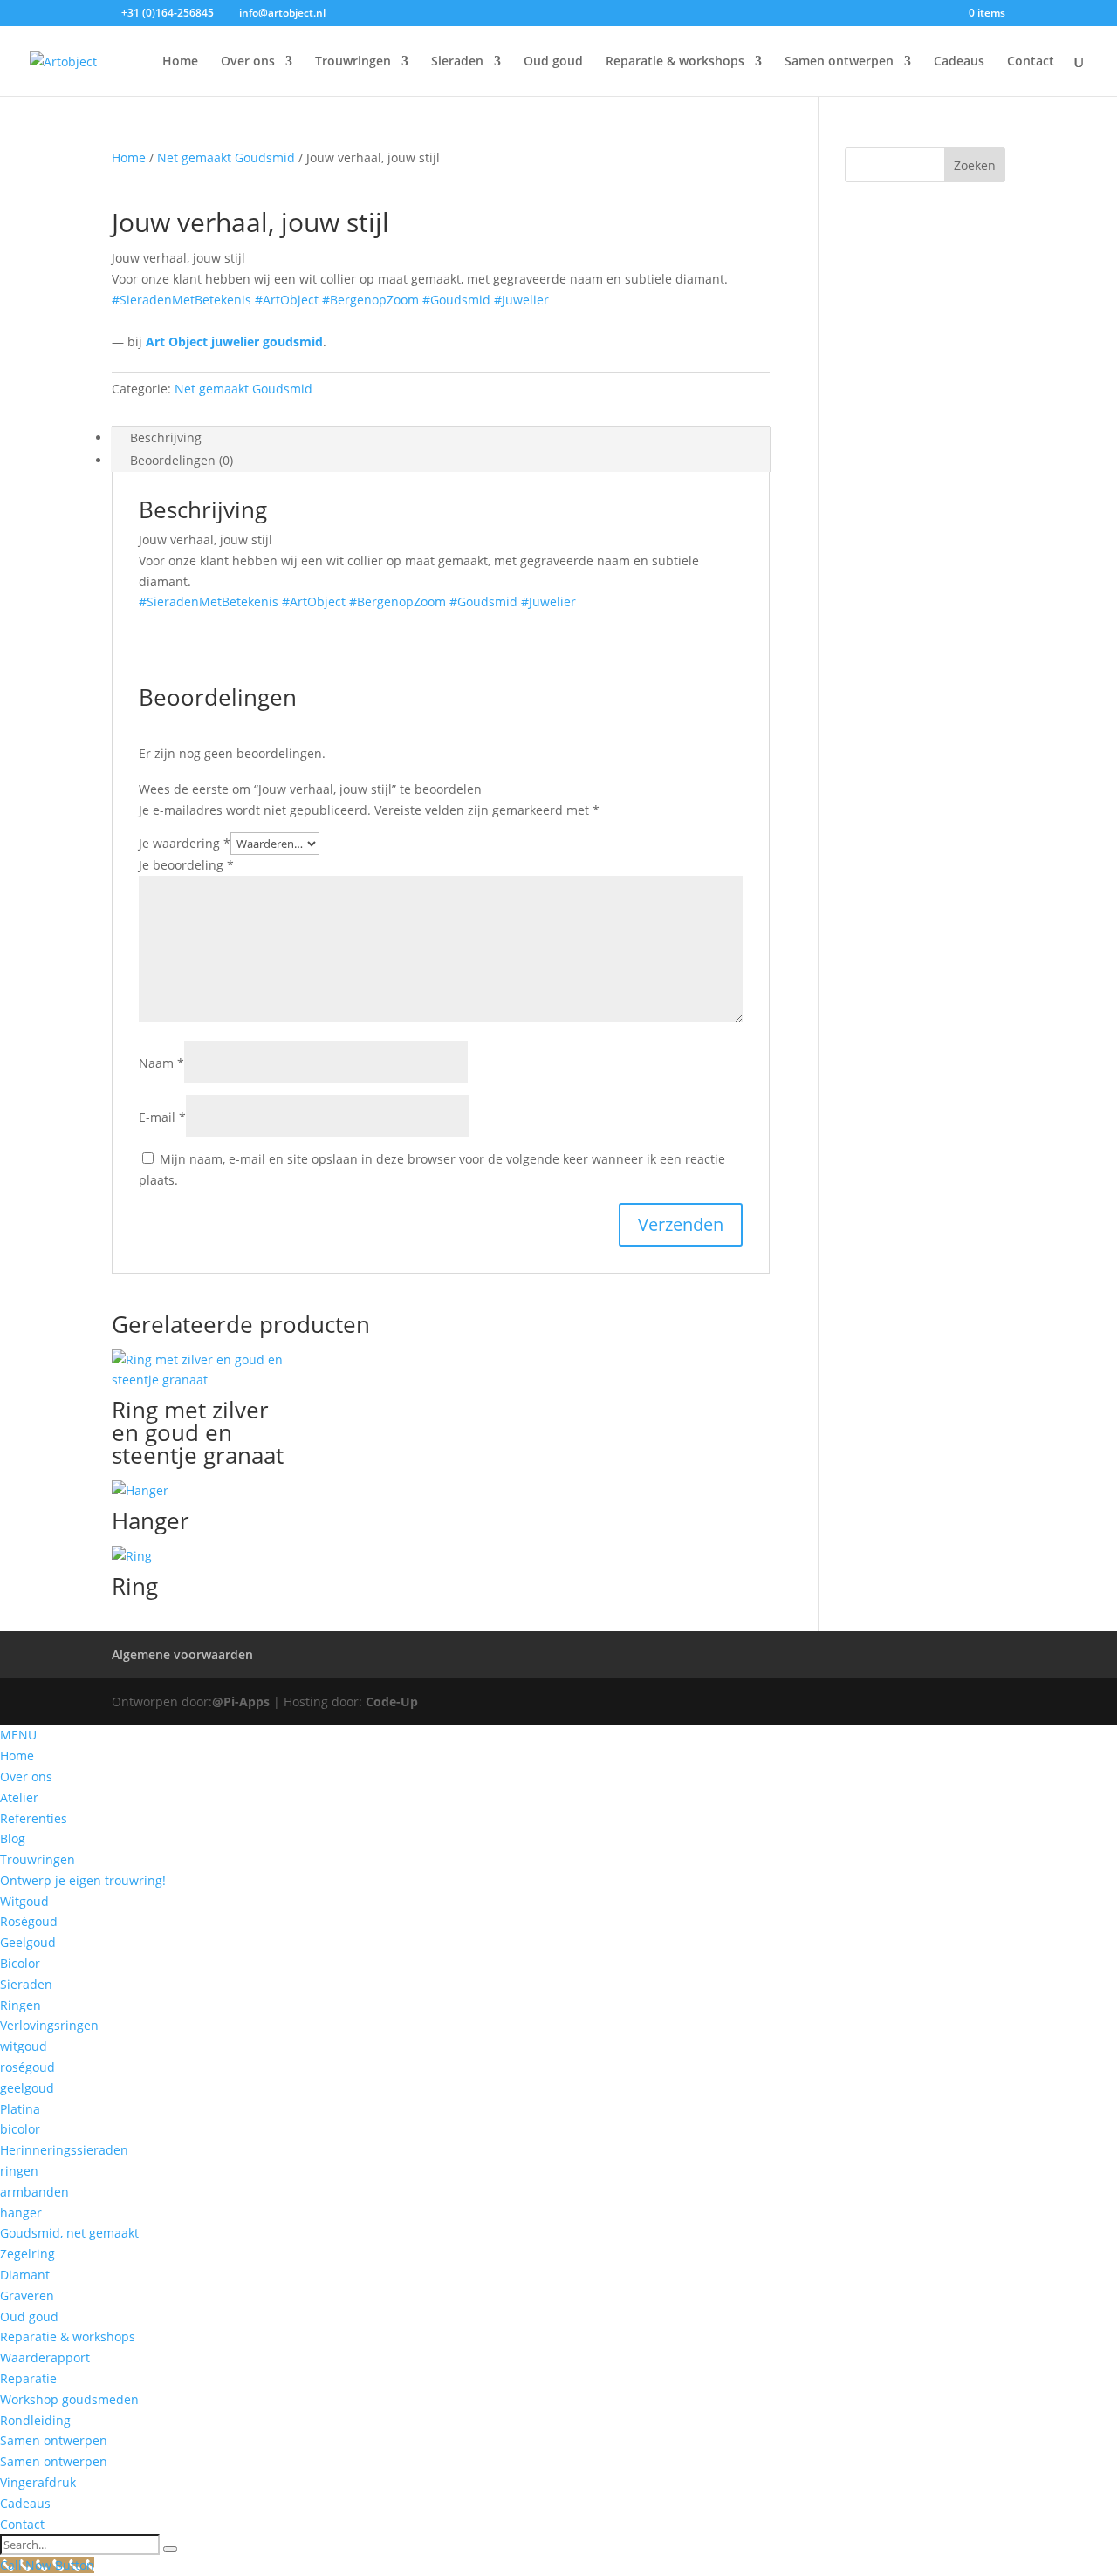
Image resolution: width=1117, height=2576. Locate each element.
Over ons (248, 62)
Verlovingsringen (49, 2025)
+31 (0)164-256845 (168, 13)
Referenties (34, 1818)
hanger (21, 2213)
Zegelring (27, 2254)
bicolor (20, 2129)
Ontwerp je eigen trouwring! (83, 1880)
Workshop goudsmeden (69, 2399)
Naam (161, 1063)
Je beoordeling (186, 865)
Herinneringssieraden (64, 2150)
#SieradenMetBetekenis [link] (182, 300)
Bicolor (20, 1963)
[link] (234, 342)
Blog (13, 1838)
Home (180, 62)
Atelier (19, 1797)
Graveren (27, 2296)
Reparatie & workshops (675, 62)
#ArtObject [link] (287, 300)
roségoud (27, 2067)
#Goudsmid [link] (456, 300)
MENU (18, 1735)
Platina (20, 2109)
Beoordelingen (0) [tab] (182, 460)
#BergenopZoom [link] (370, 300)
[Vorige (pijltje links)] (31, 1288)
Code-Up (392, 1701)
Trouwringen (353, 62)
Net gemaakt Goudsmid (226, 157)
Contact (1031, 62)
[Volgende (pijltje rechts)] (1086, 1288)
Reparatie (28, 2378)
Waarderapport (45, 2357)
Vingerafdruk (38, 2482)
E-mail (162, 1117)
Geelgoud (28, 1942)
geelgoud (27, 2088)
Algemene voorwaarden (182, 1654)
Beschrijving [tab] (166, 437)
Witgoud (24, 1901)
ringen (19, 2171)
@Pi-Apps (241, 1701)
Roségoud (29, 1921)
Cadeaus (959, 62)
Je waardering (185, 843)
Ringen (21, 2005)
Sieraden (457, 62)
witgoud (24, 2046)
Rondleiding (35, 2420)
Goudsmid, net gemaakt (69, 2233)
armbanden (34, 2192)
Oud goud (553, 62)
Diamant (25, 2275)
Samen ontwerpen (839, 62)
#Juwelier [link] (521, 300)
